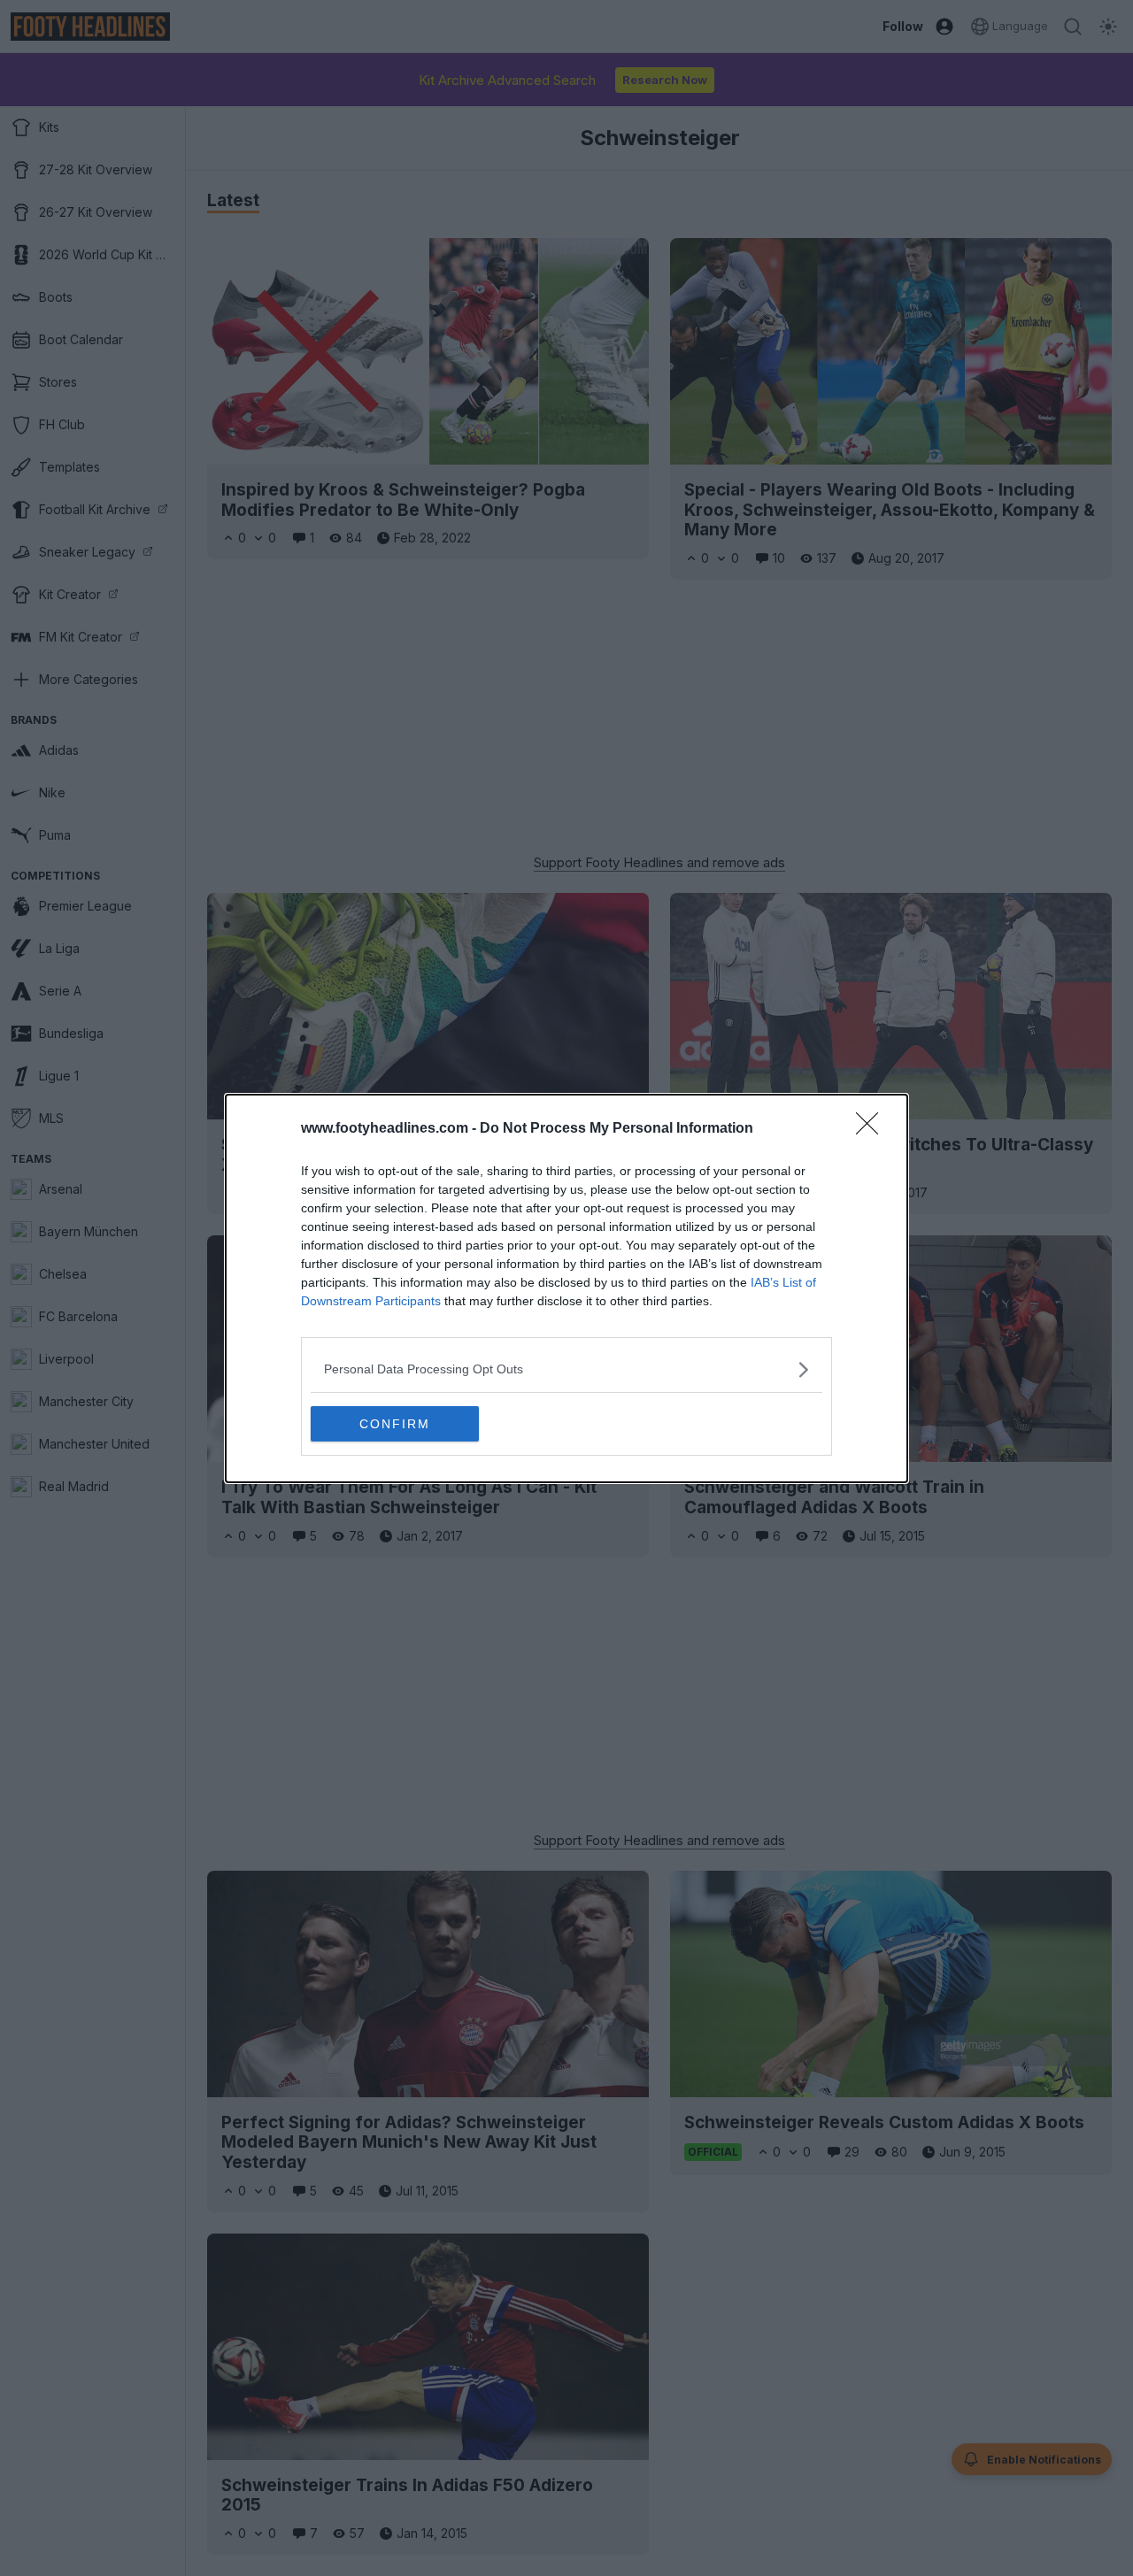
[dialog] (566, 1288)
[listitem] (566, 1369)
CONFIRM (395, 1424)
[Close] (873, 1129)
